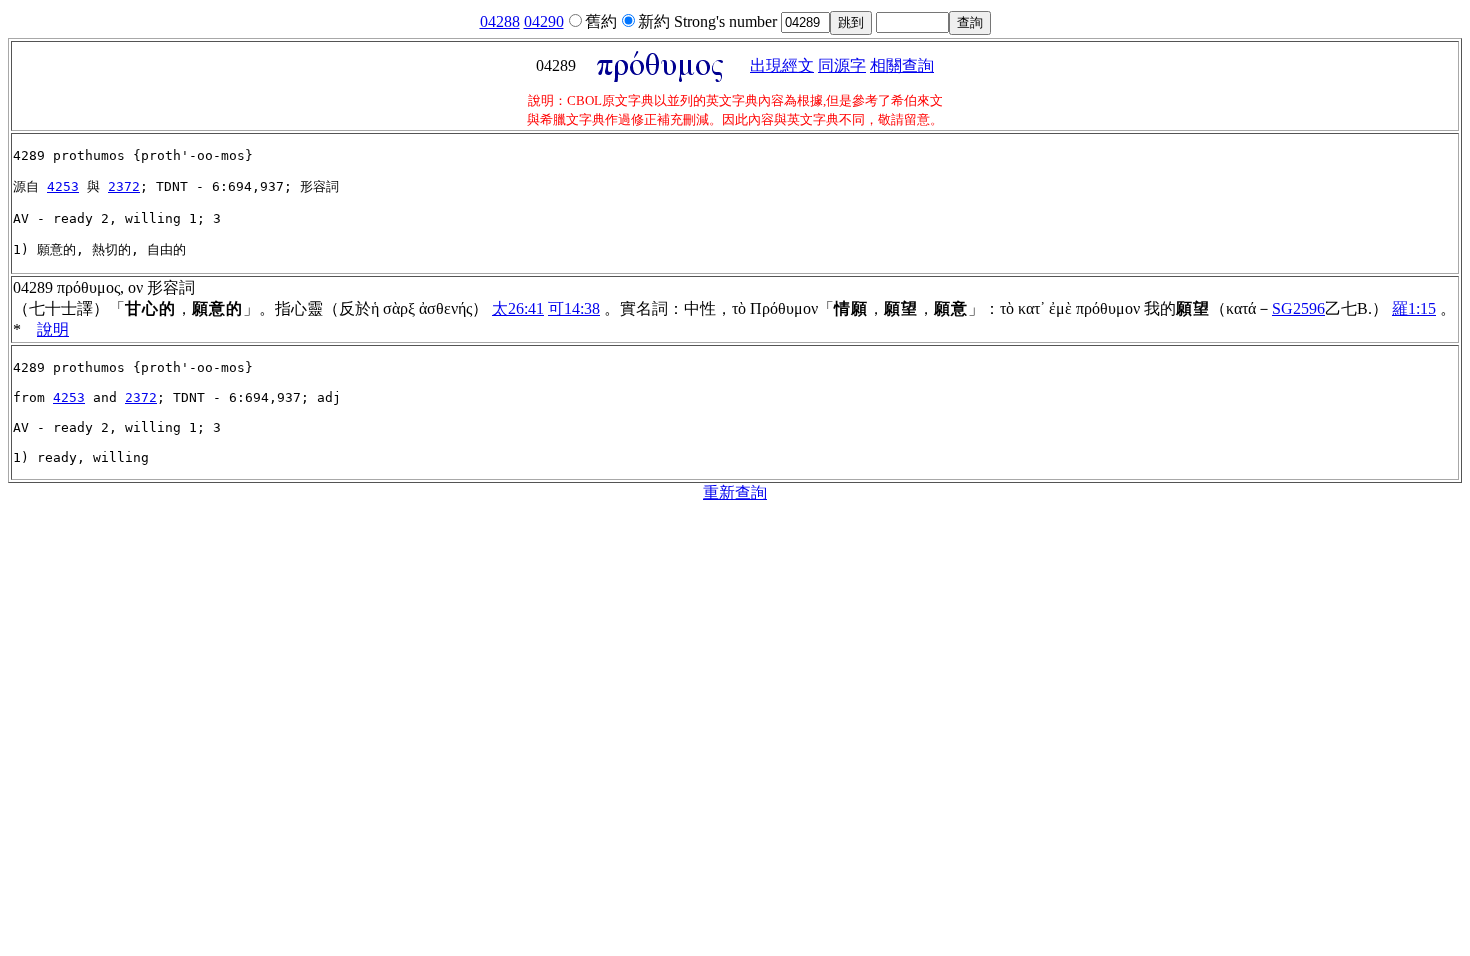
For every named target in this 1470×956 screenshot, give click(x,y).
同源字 (842, 65)
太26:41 (518, 308)
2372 (124, 186)
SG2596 (1298, 308)
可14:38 (574, 308)
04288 (500, 21)
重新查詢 (735, 492)
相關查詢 (902, 65)
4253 (63, 186)
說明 (53, 329)
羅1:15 (1414, 308)
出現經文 (782, 65)
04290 (544, 21)
